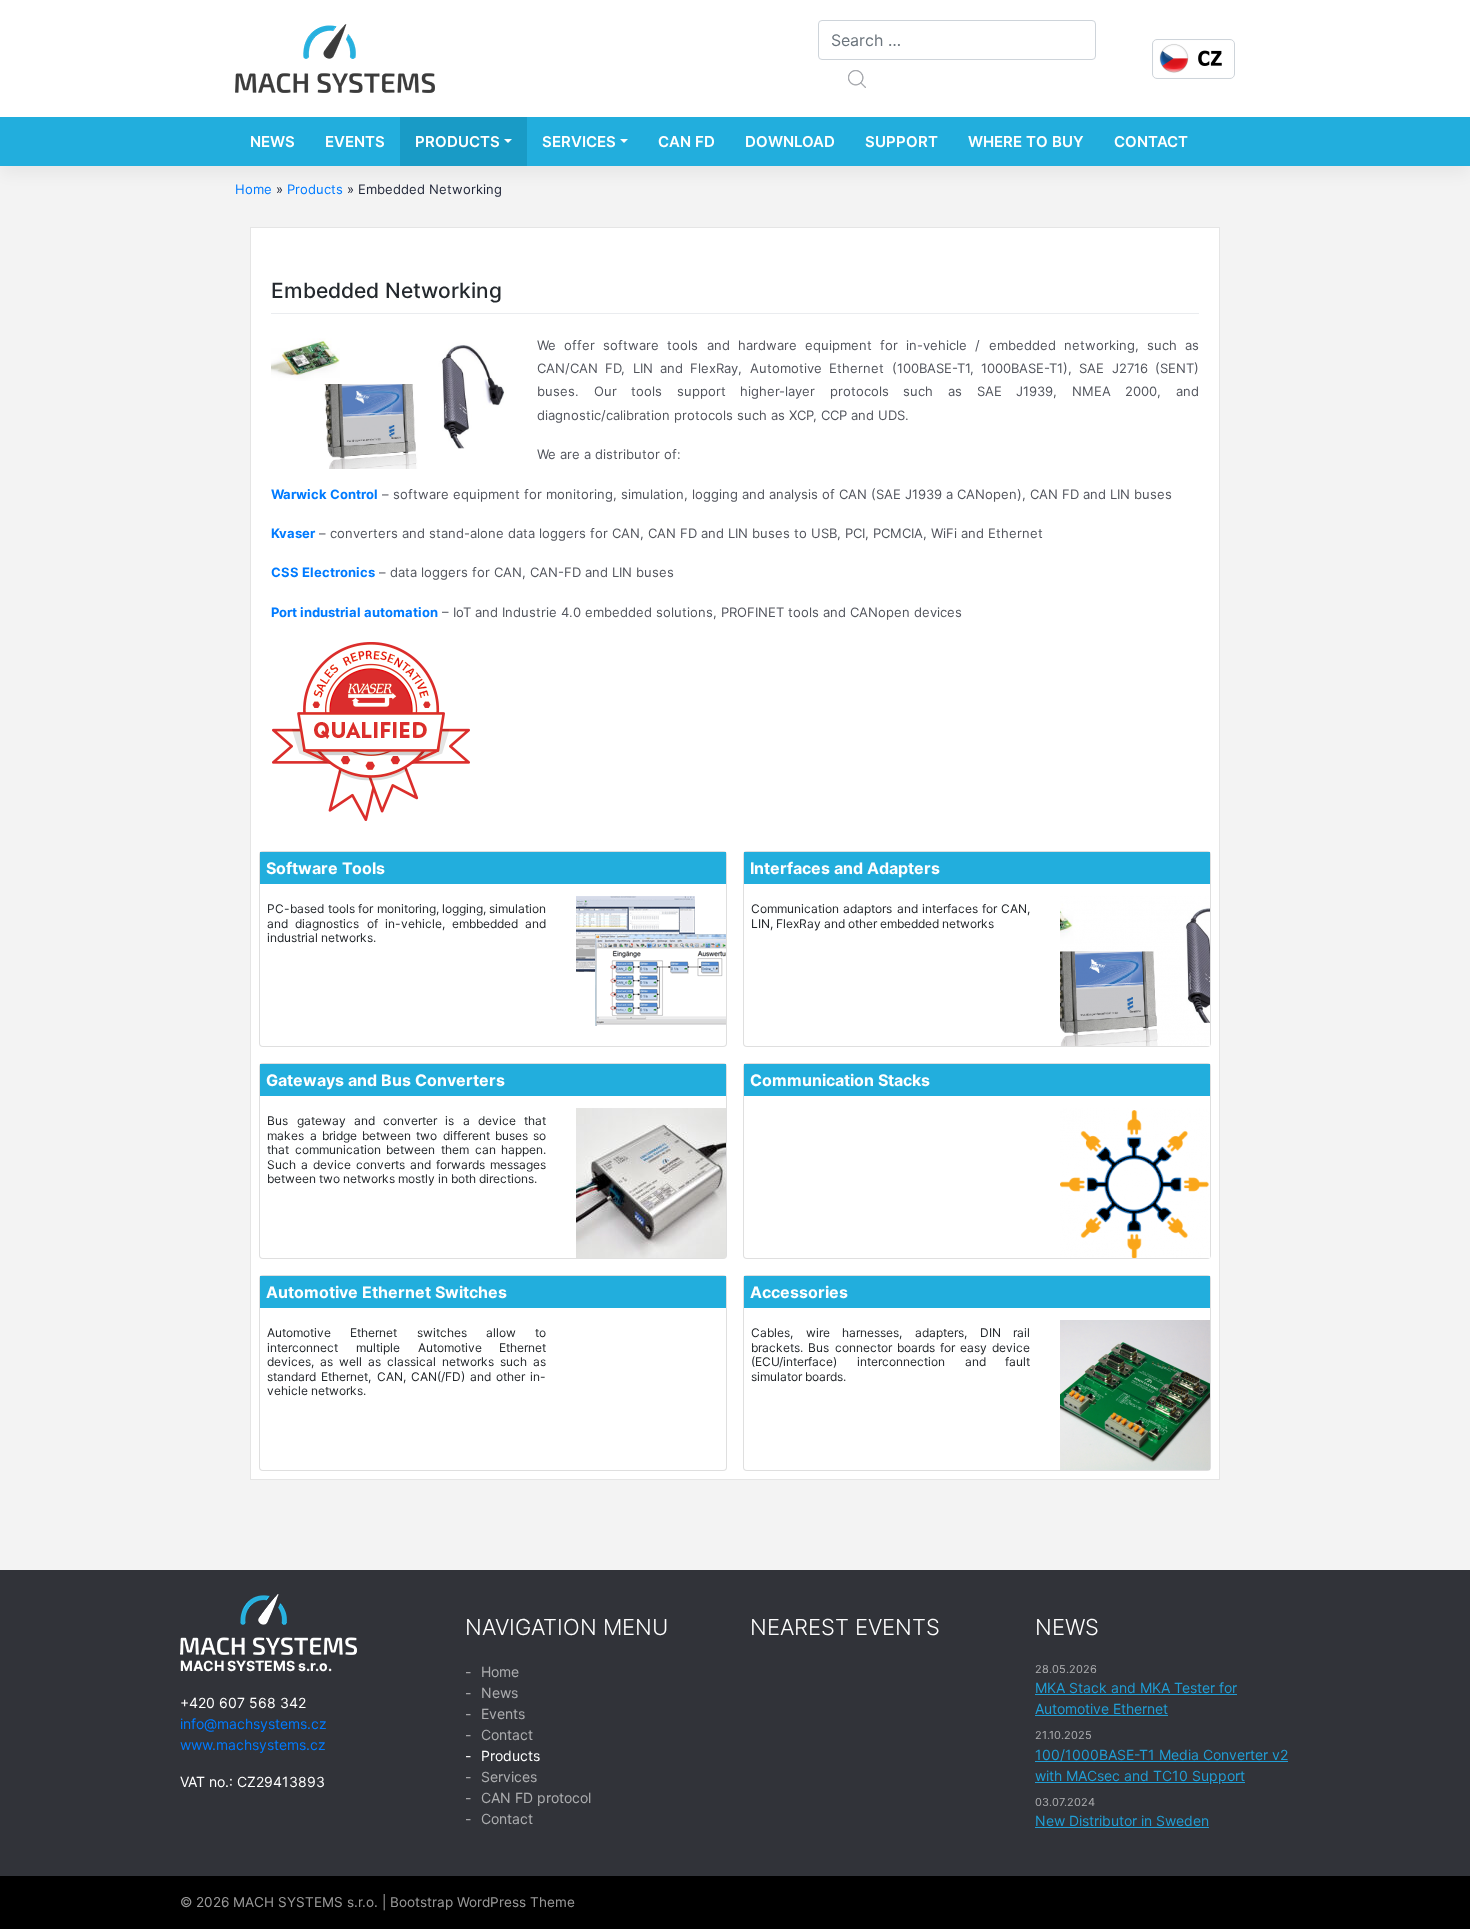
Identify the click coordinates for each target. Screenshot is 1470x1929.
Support (901, 141)
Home (253, 189)
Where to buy (1026, 141)
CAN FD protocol (536, 1797)
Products (457, 141)
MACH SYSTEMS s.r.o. (305, 1902)
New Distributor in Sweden (1122, 1820)
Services (579, 141)
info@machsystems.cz (253, 1723)
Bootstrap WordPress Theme (482, 1902)
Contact (1151, 141)
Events (355, 141)
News (272, 141)
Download (790, 141)
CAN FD (686, 141)
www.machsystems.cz (253, 1744)
